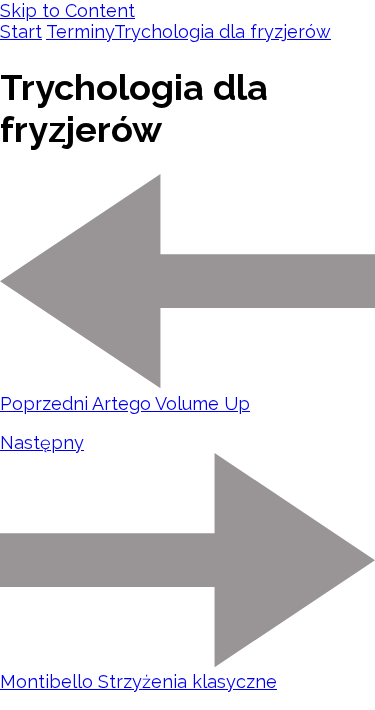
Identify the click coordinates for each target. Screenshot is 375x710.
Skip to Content (67, 10)
